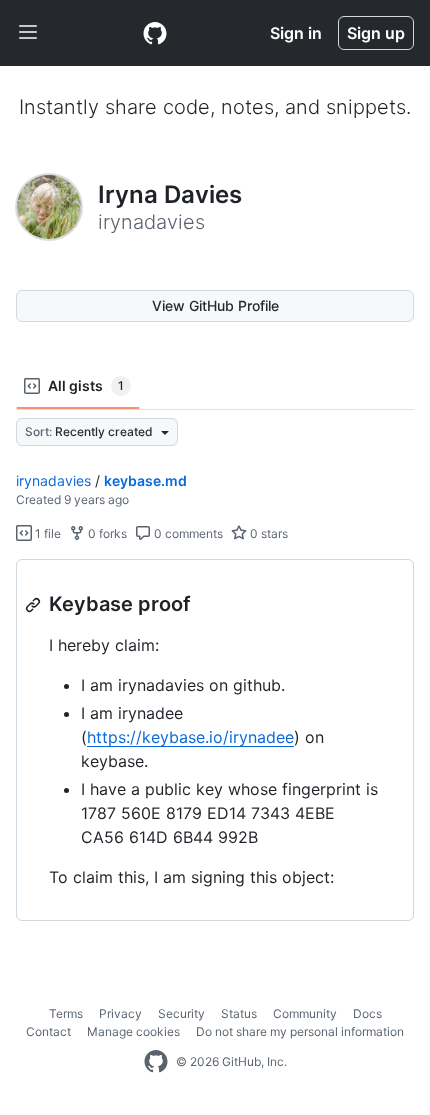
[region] (215, 740)
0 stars (267, 533)
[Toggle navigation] (28, 33)
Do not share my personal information (300, 1031)
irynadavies (53, 480)
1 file (46, 533)
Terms (66, 1013)
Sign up (376, 33)
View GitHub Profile (215, 305)
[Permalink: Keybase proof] (35, 605)
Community (305, 1013)
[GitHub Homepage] (156, 1062)
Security (181, 1013)
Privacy (120, 1013)
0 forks (106, 533)
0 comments (187, 533)
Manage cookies (133, 1031)
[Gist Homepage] (155, 33)
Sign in (296, 33)
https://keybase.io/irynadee (190, 737)
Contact (48, 1031)
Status (239, 1013)
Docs (367, 1013)
